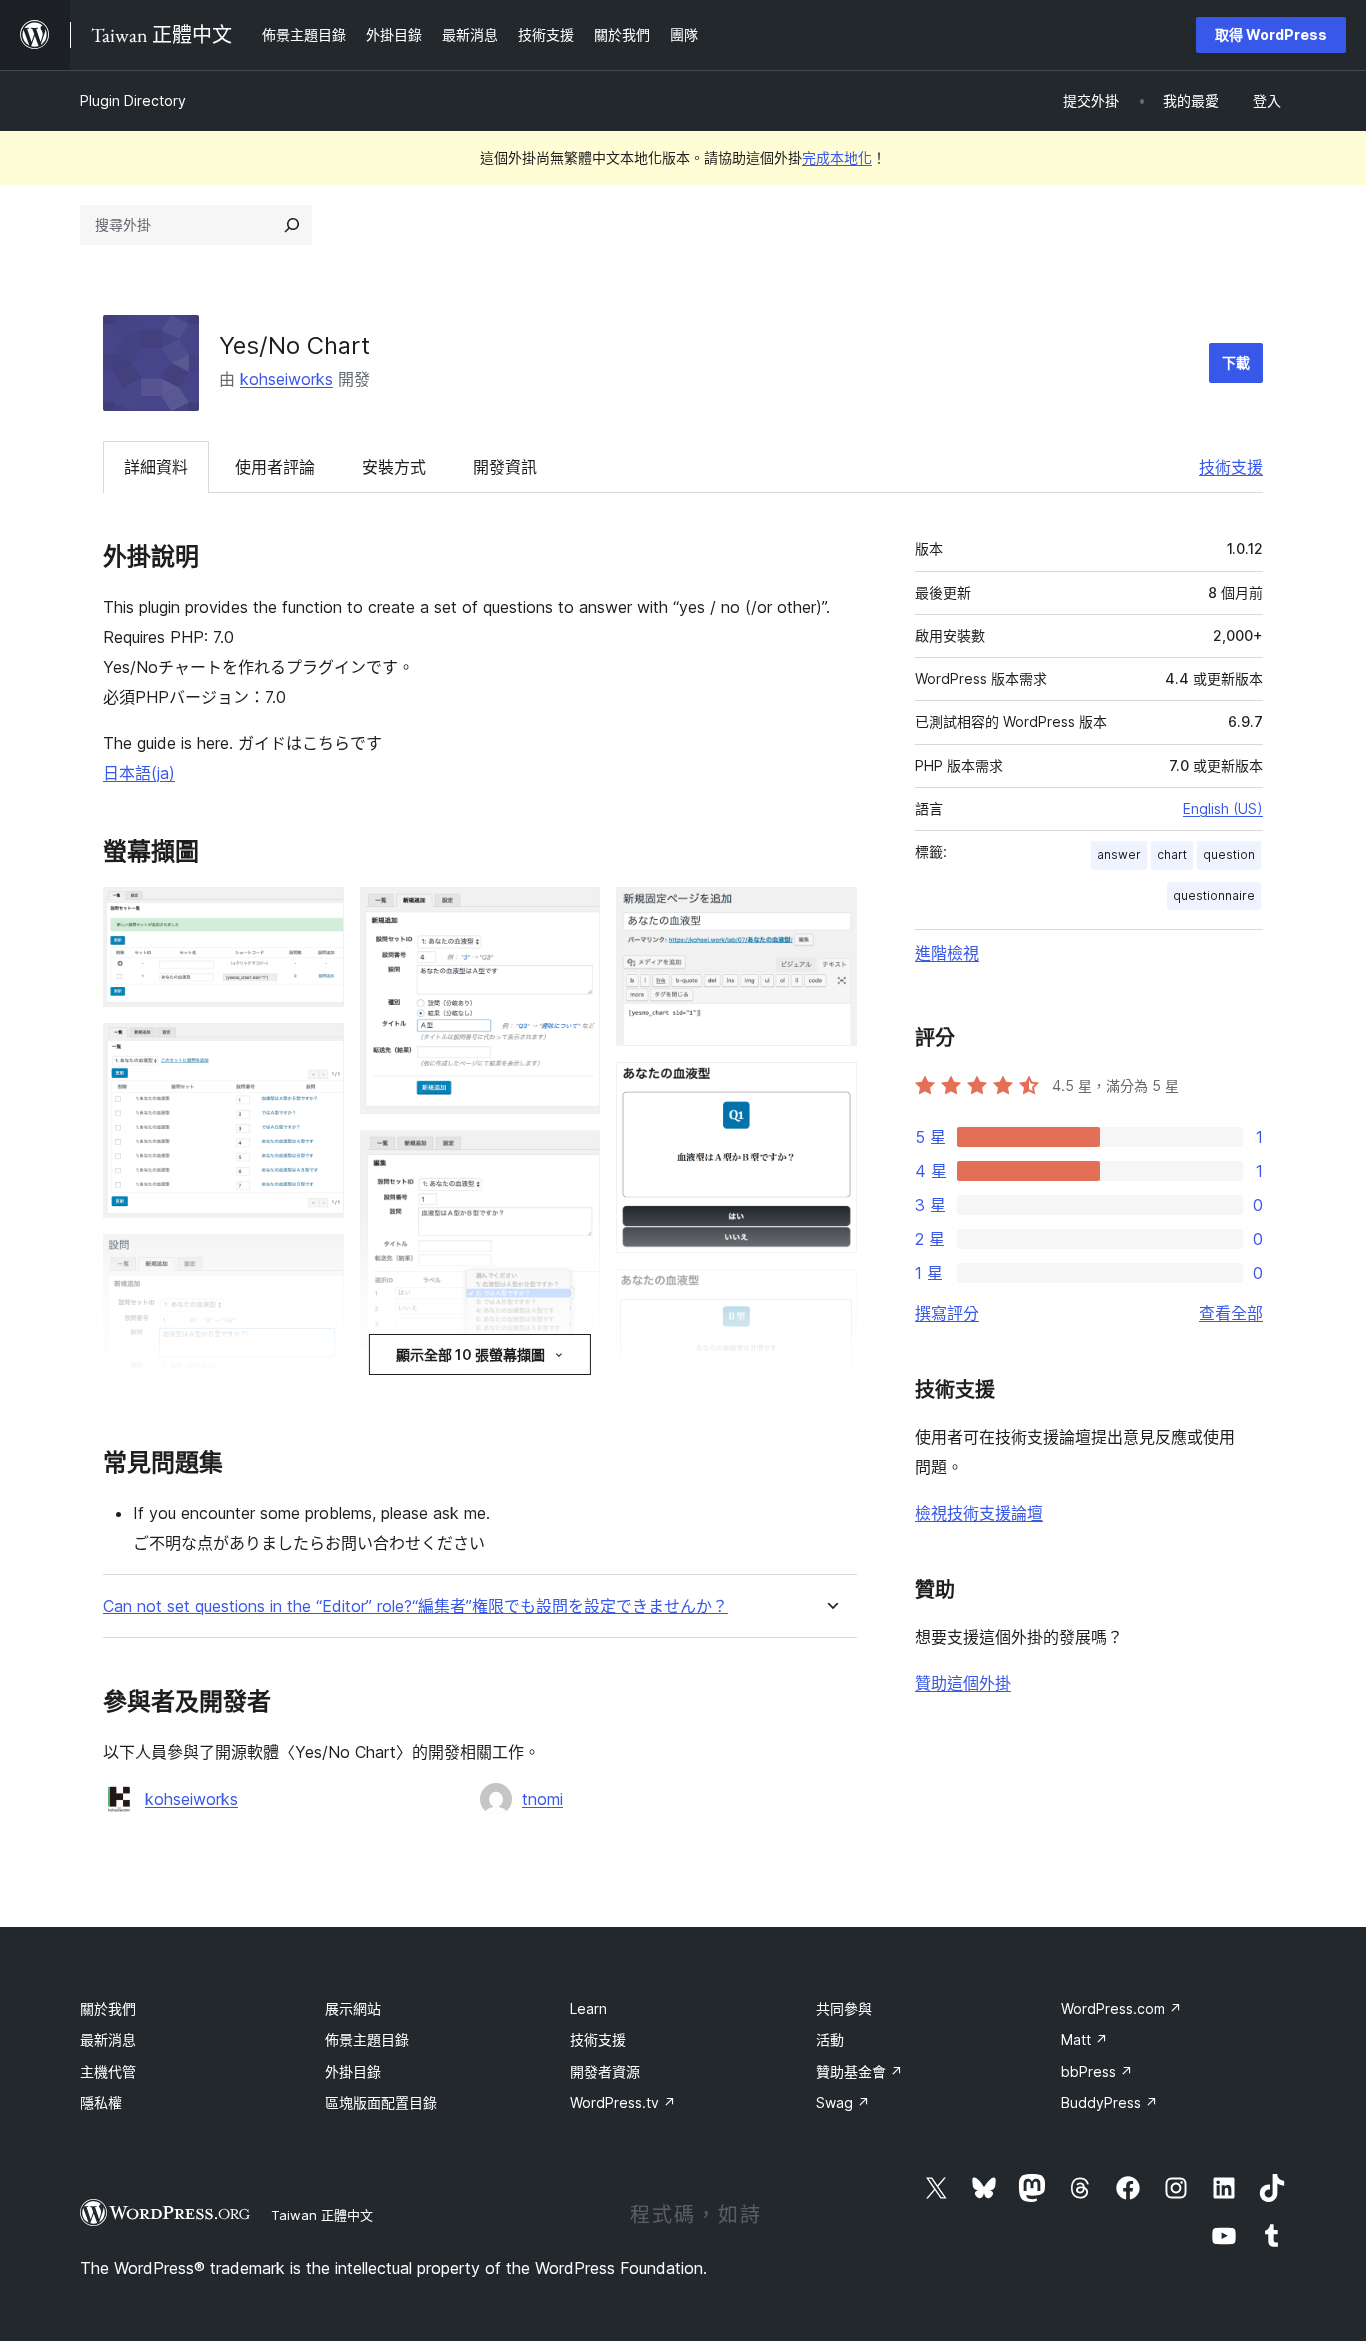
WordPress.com (1121, 2008)
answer (1119, 854)
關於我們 (108, 2008)
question (1229, 854)
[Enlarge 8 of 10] (830, 1089)
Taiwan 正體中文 (322, 2215)
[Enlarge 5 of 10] (573, 1157)
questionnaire (1214, 895)
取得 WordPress (1271, 34)
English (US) (1223, 808)
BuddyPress (1109, 2102)
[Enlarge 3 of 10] (317, 1261)
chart (1172, 854)
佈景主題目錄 (367, 2039)
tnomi (542, 1799)
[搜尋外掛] (292, 225)
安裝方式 (394, 467)
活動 (830, 2039)
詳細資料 (156, 467)
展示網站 (353, 2008)
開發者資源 (605, 2071)
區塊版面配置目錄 (381, 2102)
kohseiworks (286, 379)
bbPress (1097, 2071)
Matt (1084, 2039)
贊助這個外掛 (963, 1683)
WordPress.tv (623, 2102)
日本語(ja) (139, 773)
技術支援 (1231, 467)
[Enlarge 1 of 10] (317, 914)
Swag (843, 2102)
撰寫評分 (947, 1313)
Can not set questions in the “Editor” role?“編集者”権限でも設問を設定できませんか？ (415, 1606)
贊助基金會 (859, 2071)
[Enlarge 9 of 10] (830, 1296)
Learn (588, 2008)
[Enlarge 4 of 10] (573, 914)
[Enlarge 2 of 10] (317, 1050)
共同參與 (844, 2008)
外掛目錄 (353, 2071)
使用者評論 (275, 467)
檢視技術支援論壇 (979, 1513)
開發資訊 (505, 467)
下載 (1236, 362)
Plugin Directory (133, 100)
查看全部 (1231, 1313)
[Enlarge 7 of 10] (830, 914)
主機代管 (108, 2071)
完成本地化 (837, 157)
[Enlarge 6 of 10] (573, 1393)
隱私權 (101, 2102)
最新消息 (108, 2039)
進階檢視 (947, 953)
